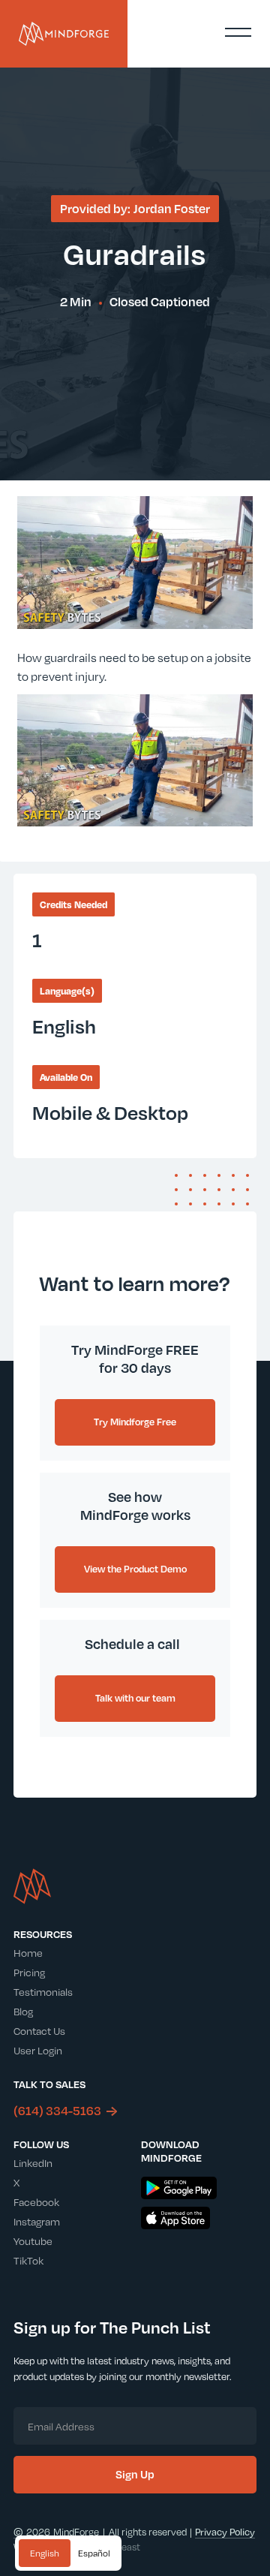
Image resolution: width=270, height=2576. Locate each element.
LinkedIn (33, 2163)
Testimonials (43, 1992)
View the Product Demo (135, 1569)
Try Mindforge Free (135, 1422)
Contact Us (39, 2031)
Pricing (29, 1972)
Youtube (33, 2241)
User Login (38, 2050)
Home (28, 1953)
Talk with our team (135, 1698)
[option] (94, 2553)
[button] (238, 32)
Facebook (36, 2202)
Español (94, 2553)
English (45, 2553)
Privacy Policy (225, 2532)
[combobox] (45, 2553)
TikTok (28, 2260)
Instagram (37, 2221)
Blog (23, 2011)
